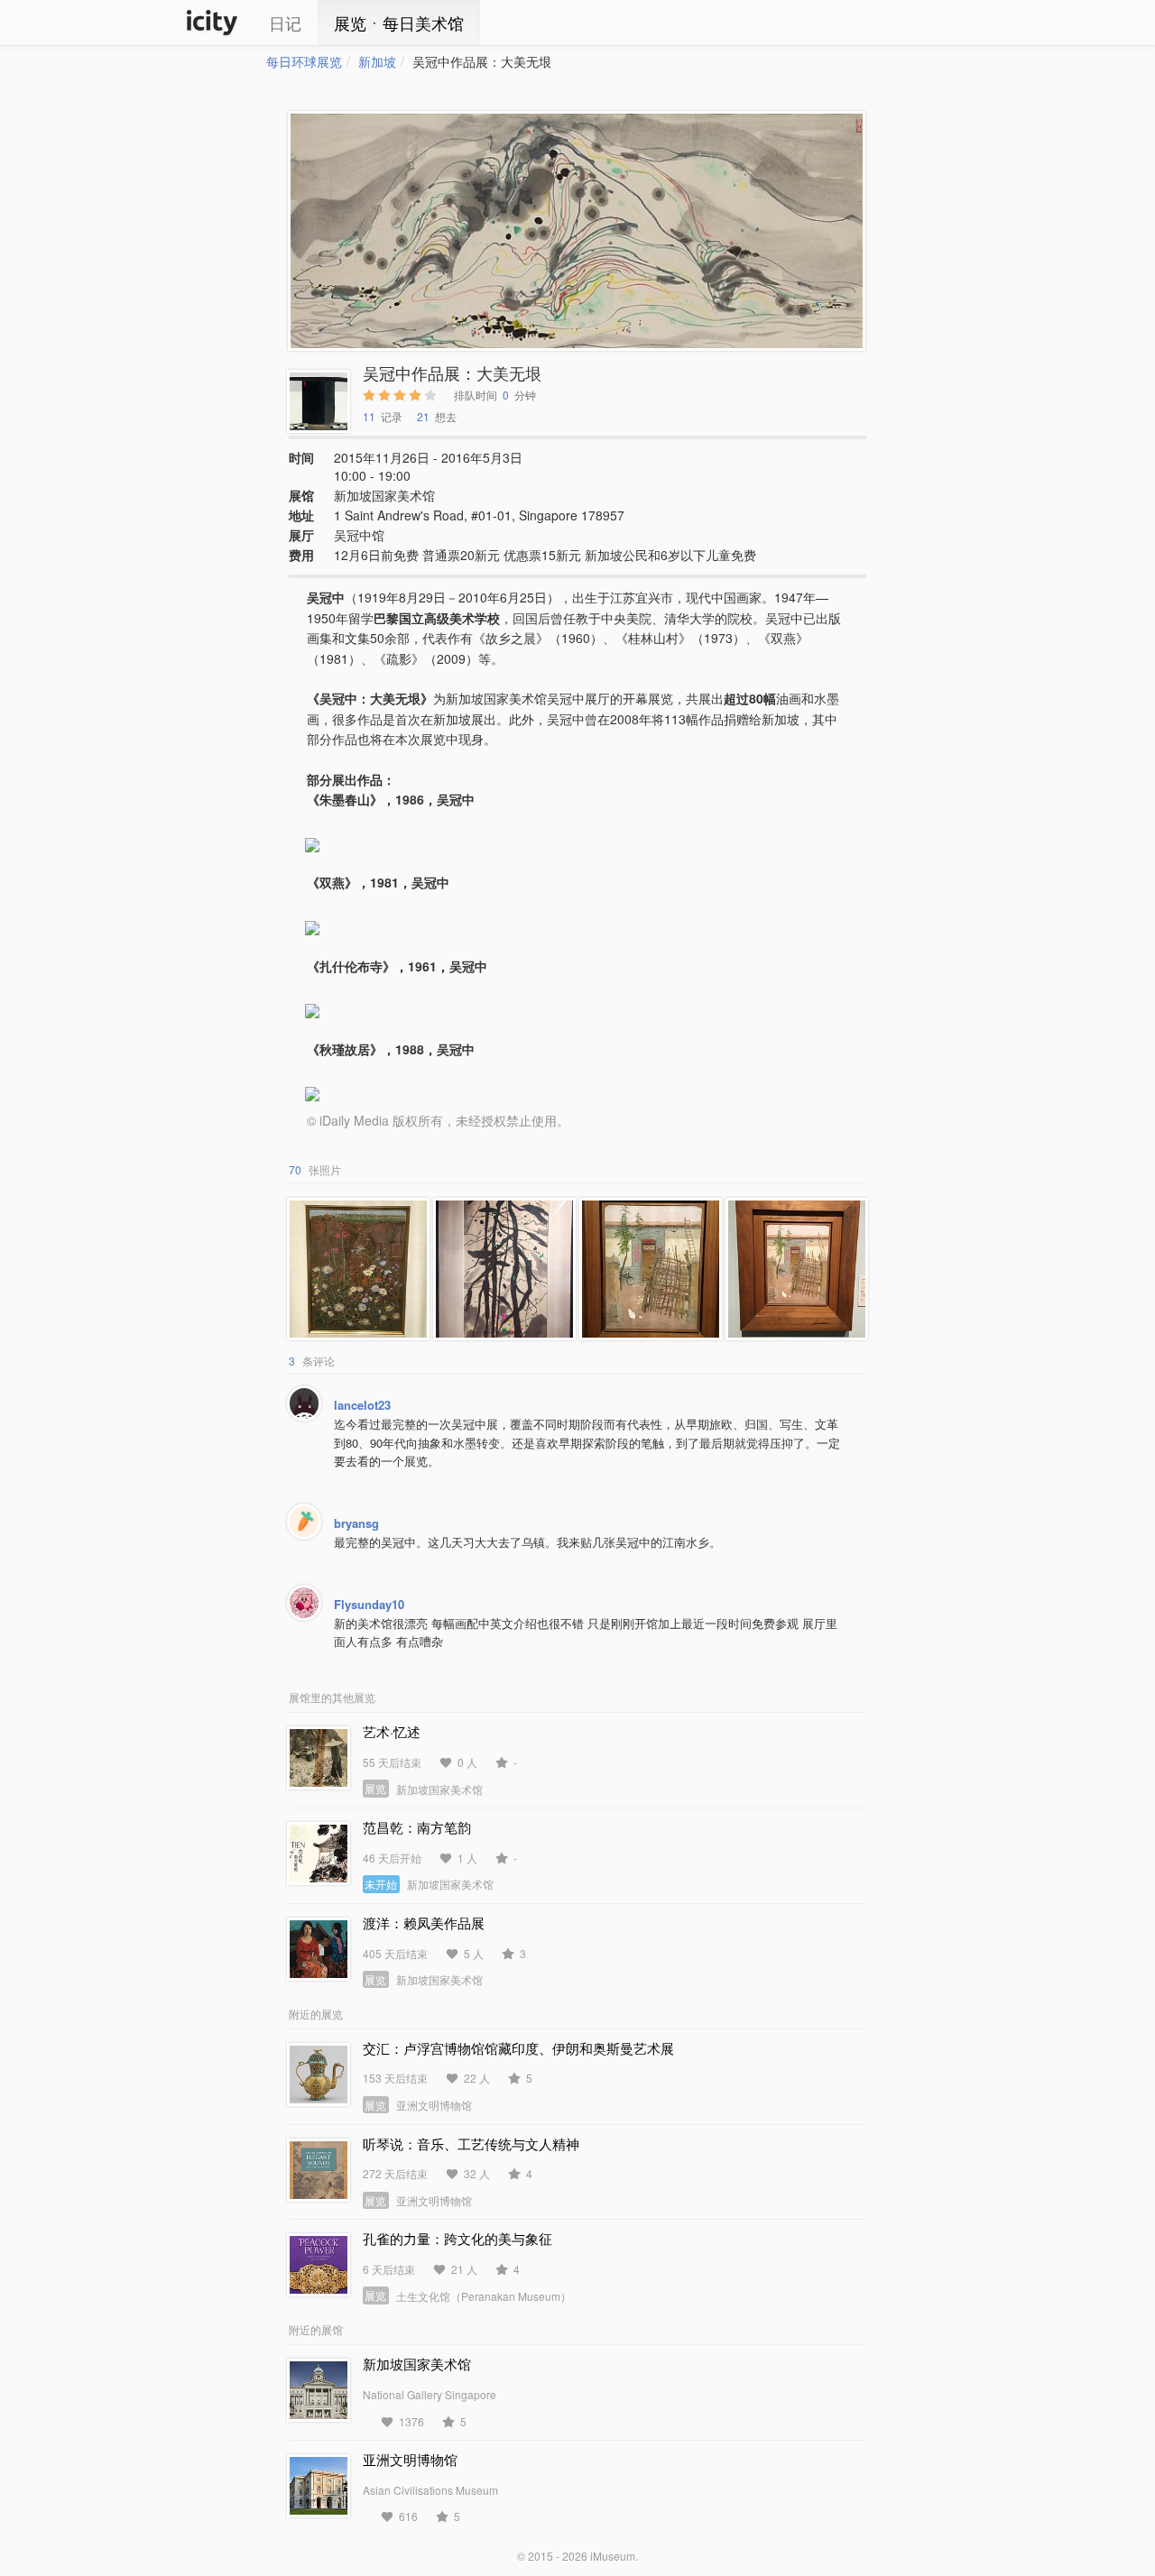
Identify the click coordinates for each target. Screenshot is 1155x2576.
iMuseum (613, 2556)
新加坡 (377, 61)
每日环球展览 (304, 61)
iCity (212, 23)
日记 (285, 23)
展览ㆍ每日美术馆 (399, 23)
